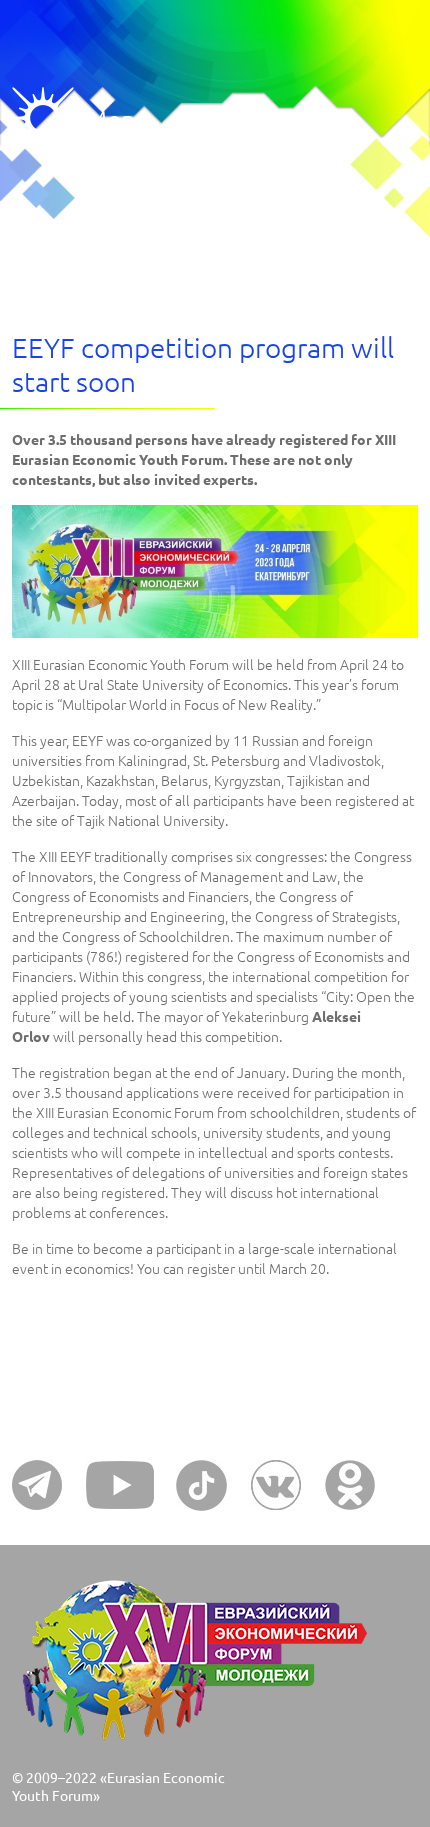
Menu (48, 119)
